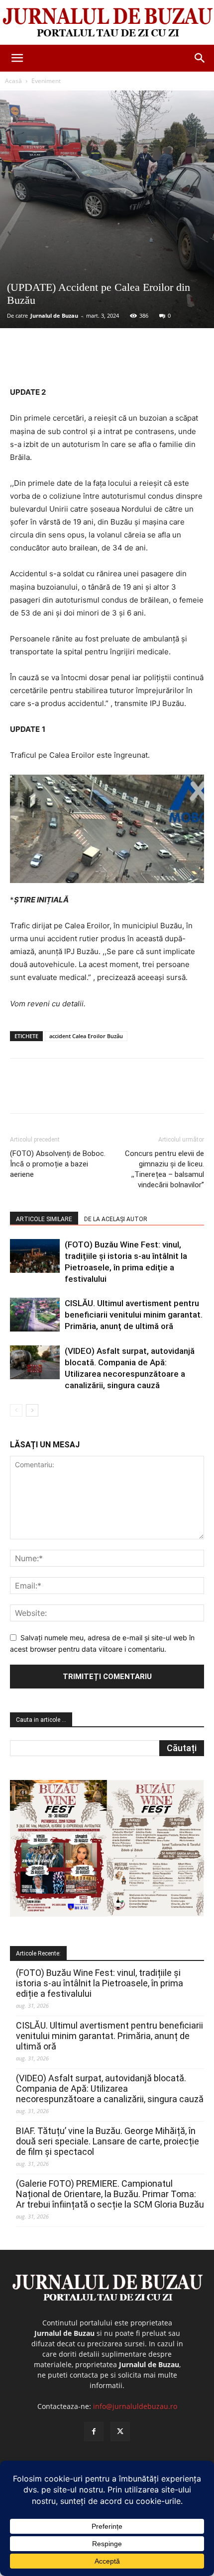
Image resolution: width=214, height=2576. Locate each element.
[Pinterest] (97, 362)
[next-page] (32, 1410)
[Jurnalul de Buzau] (107, 23)
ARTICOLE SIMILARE (44, 1219)
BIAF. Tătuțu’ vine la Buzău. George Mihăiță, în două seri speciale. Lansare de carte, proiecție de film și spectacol (107, 2141)
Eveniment (46, 81)
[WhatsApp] (120, 362)
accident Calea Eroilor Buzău (86, 1036)
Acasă (13, 81)
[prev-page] (16, 1410)
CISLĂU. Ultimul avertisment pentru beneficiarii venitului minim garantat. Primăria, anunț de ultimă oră (134, 1315)
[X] (74, 362)
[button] (17, 58)
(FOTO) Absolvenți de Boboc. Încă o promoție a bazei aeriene (58, 1164)
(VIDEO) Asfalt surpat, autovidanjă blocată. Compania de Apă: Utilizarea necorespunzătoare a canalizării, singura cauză (110, 2088)
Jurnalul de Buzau (54, 315)
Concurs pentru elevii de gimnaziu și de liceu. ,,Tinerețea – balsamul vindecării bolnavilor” (164, 1169)
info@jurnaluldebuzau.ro (135, 2406)
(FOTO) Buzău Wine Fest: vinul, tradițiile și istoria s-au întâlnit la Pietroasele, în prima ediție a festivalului (100, 1983)
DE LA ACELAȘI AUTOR (116, 1219)
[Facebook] (51, 362)
